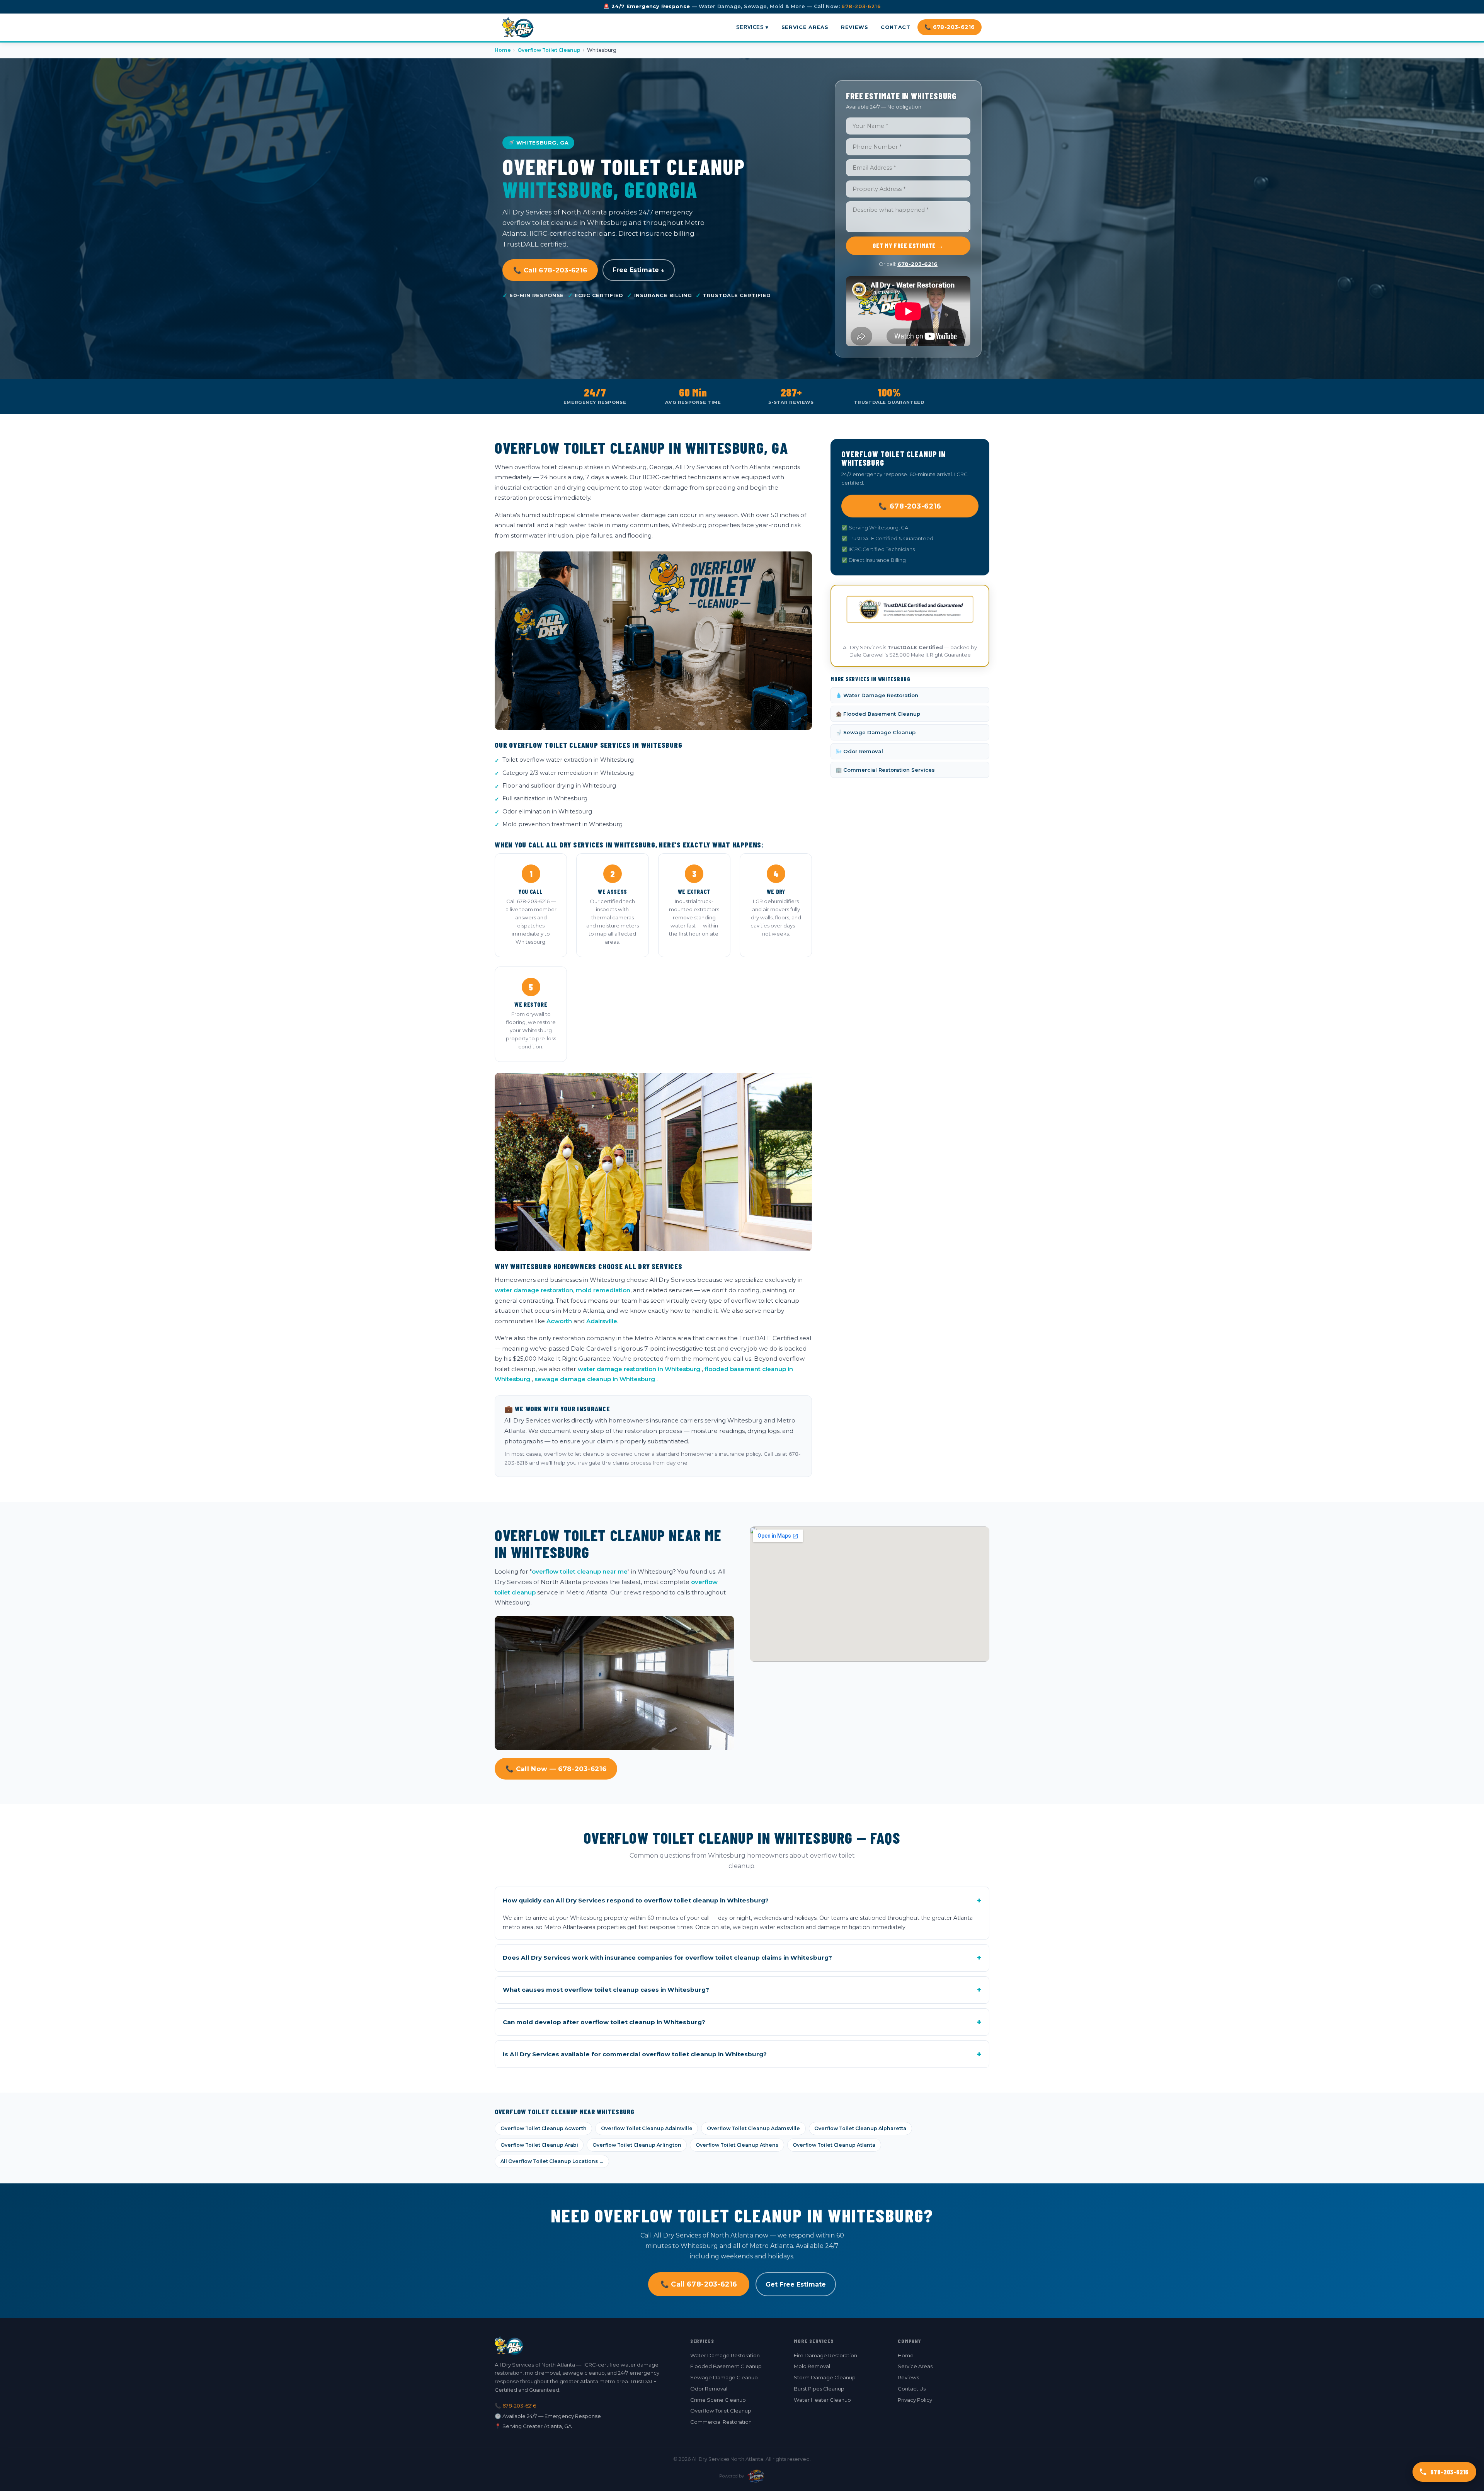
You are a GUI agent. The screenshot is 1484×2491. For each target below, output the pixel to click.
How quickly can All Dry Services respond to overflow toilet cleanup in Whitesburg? (742, 1901)
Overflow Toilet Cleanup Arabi (539, 2145)
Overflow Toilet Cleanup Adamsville (753, 2128)
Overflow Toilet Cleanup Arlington (637, 2145)
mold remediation (603, 1290)
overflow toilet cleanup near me (580, 1571)
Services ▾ (752, 27)
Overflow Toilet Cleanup (549, 50)
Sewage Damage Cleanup (724, 2377)
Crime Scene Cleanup (718, 2400)
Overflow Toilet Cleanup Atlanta (834, 2145)
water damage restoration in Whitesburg (639, 1369)
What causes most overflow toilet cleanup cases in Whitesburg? (742, 1990)
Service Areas (805, 27)
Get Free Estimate (796, 2284)
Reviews (854, 27)
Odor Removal (709, 2389)
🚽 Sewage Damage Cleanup (876, 732)
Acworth (559, 1321)
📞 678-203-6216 (950, 27)
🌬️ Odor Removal (859, 751)
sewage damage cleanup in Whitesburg (595, 1379)
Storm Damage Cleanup (825, 2377)
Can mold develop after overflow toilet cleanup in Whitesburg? (742, 2022)
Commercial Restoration (721, 2422)
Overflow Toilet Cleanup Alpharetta (860, 2128)
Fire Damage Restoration (825, 2355)
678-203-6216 (861, 6)
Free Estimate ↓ (639, 270)
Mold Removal (812, 2366)
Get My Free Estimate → (908, 246)
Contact (895, 27)
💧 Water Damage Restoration (877, 695)
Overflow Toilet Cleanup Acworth (544, 2128)
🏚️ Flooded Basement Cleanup (878, 714)
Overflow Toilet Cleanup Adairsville (647, 2128)
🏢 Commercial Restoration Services (885, 770)
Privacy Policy (915, 2400)
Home (503, 50)
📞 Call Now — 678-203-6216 (556, 1769)
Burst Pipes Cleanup (819, 2389)
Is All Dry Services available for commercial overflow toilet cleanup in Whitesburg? (742, 2054)
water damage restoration (534, 1290)
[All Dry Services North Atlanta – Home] (518, 27)
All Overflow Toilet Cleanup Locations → (552, 2161)
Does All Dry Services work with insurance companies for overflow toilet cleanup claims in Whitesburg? (742, 1958)
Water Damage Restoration (725, 2355)
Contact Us (912, 2389)
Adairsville (602, 1321)
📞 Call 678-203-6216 (550, 270)
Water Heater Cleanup (822, 2400)
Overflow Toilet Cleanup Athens (737, 2145)
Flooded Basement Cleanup (726, 2366)
